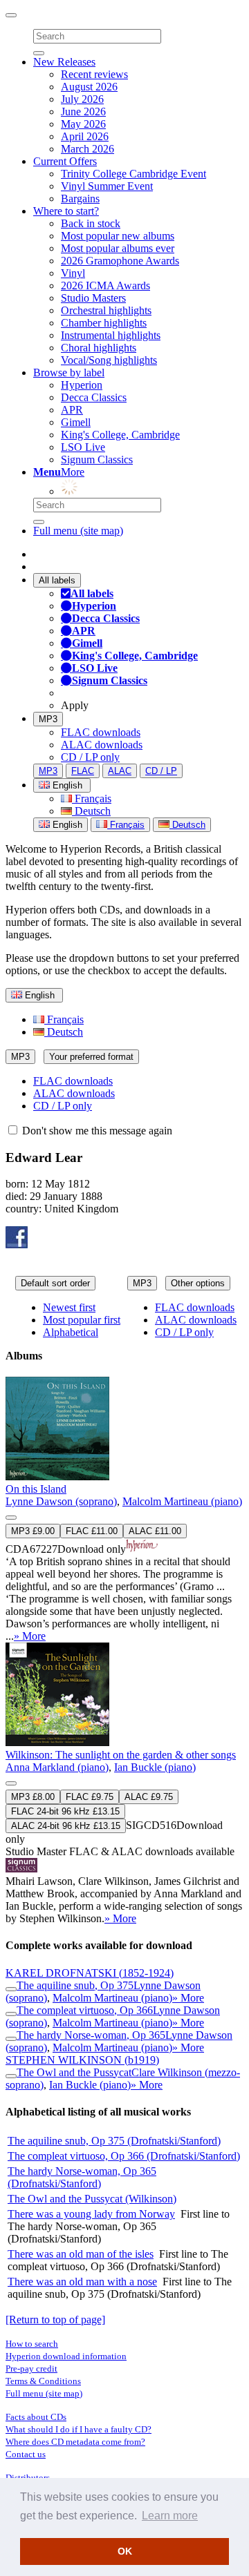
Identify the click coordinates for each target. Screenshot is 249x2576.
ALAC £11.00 (155, 1531)
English (66, 825)
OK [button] (125, 2551)
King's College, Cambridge (120, 435)
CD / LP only (90, 757)
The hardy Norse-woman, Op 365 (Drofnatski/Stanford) (82, 2177)
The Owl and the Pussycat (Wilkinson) (92, 2199)
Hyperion (82, 385)
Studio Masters (93, 298)
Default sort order (55, 1283)
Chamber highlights (104, 323)
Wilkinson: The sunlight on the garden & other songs (121, 1755)
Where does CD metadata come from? (75, 2442)
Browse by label (69, 372)
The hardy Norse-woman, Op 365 (91, 2035)
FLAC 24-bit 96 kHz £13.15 (65, 1811)
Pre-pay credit (31, 2369)
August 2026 (89, 87)
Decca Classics (94, 397)
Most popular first (82, 1320)
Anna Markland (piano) (57, 1767)
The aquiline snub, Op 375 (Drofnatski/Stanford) (114, 2141)
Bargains (80, 198)
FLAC (83, 771)
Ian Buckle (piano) (155, 1767)
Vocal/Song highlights (109, 360)
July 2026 (82, 99)
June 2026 (83, 112)
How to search (32, 2344)
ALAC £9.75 (149, 1797)
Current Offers (65, 161)
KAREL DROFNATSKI (90, 1973)
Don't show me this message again (96, 1131)
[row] (124, 1510)
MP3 (48, 719)
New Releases (64, 62)
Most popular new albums (118, 236)
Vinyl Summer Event (107, 186)
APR (72, 410)
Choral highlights (99, 348)
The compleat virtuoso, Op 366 (85, 2010)
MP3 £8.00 (33, 1797)
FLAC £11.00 (92, 1531)
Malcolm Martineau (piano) (182, 1501)
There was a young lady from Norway (91, 2214)
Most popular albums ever (118, 248)
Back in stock (91, 223)
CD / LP (161, 771)
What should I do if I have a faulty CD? (79, 2429)
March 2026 (87, 149)
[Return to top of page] (55, 2320)
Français (92, 798)
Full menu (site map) (78, 531)
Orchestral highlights (106, 310)
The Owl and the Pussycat (74, 2072)
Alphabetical (71, 1332)
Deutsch (91, 811)
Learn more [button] (170, 2516)
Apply (75, 705)
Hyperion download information (66, 2356)
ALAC (120, 771)
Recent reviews (94, 74)
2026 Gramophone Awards (120, 261)
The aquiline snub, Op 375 (75, 1985)
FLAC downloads (101, 732)
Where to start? (66, 211)
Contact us (26, 2454)
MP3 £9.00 (33, 1531)
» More (30, 1636)
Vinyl (73, 273)
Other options (198, 1283)
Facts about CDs (36, 2417)
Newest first (69, 1307)
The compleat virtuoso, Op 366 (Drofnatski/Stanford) (124, 2156)
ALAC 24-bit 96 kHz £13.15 (66, 1826)
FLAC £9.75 (90, 1797)
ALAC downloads (102, 745)
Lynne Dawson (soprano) (61, 1501)
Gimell (76, 422)
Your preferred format (91, 1057)
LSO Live (83, 447)
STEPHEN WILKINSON (82, 2060)
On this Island (36, 1489)
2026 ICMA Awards (105, 285)
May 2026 (83, 124)
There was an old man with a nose (82, 2282)
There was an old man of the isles (81, 2254)
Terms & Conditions (43, 2381)
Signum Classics (97, 459)
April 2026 (85, 136)
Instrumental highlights (111, 335)
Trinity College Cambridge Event (133, 174)
